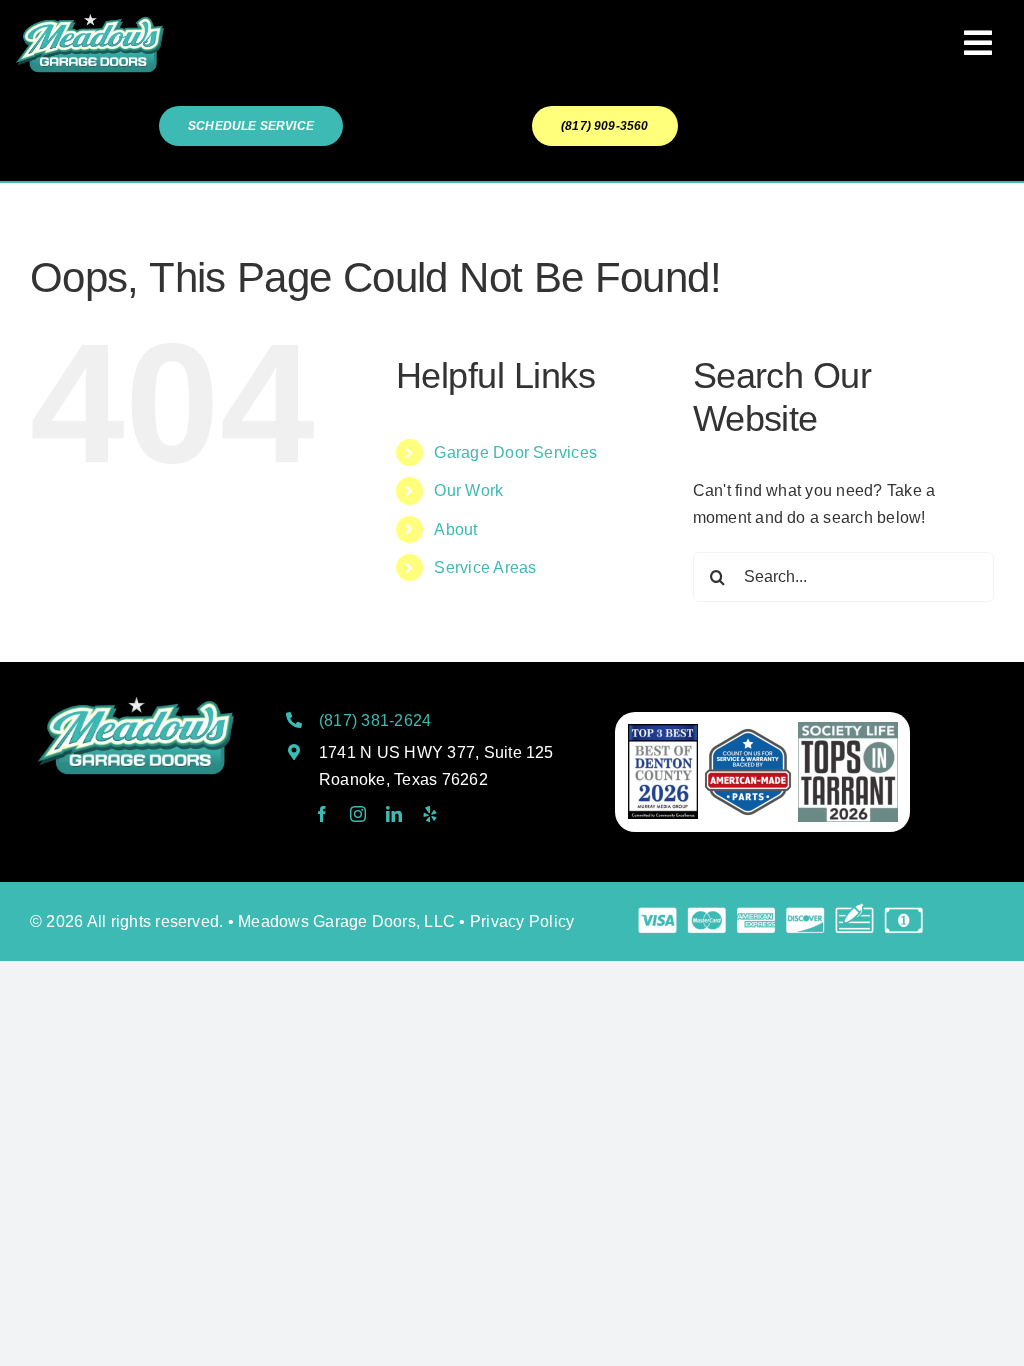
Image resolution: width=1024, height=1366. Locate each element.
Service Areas (485, 567)
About (455, 529)
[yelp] (430, 814)
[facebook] (322, 814)
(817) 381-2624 (375, 720)
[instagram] (358, 814)
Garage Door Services (515, 452)
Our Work (468, 490)
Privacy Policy (522, 921)
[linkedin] (394, 814)
